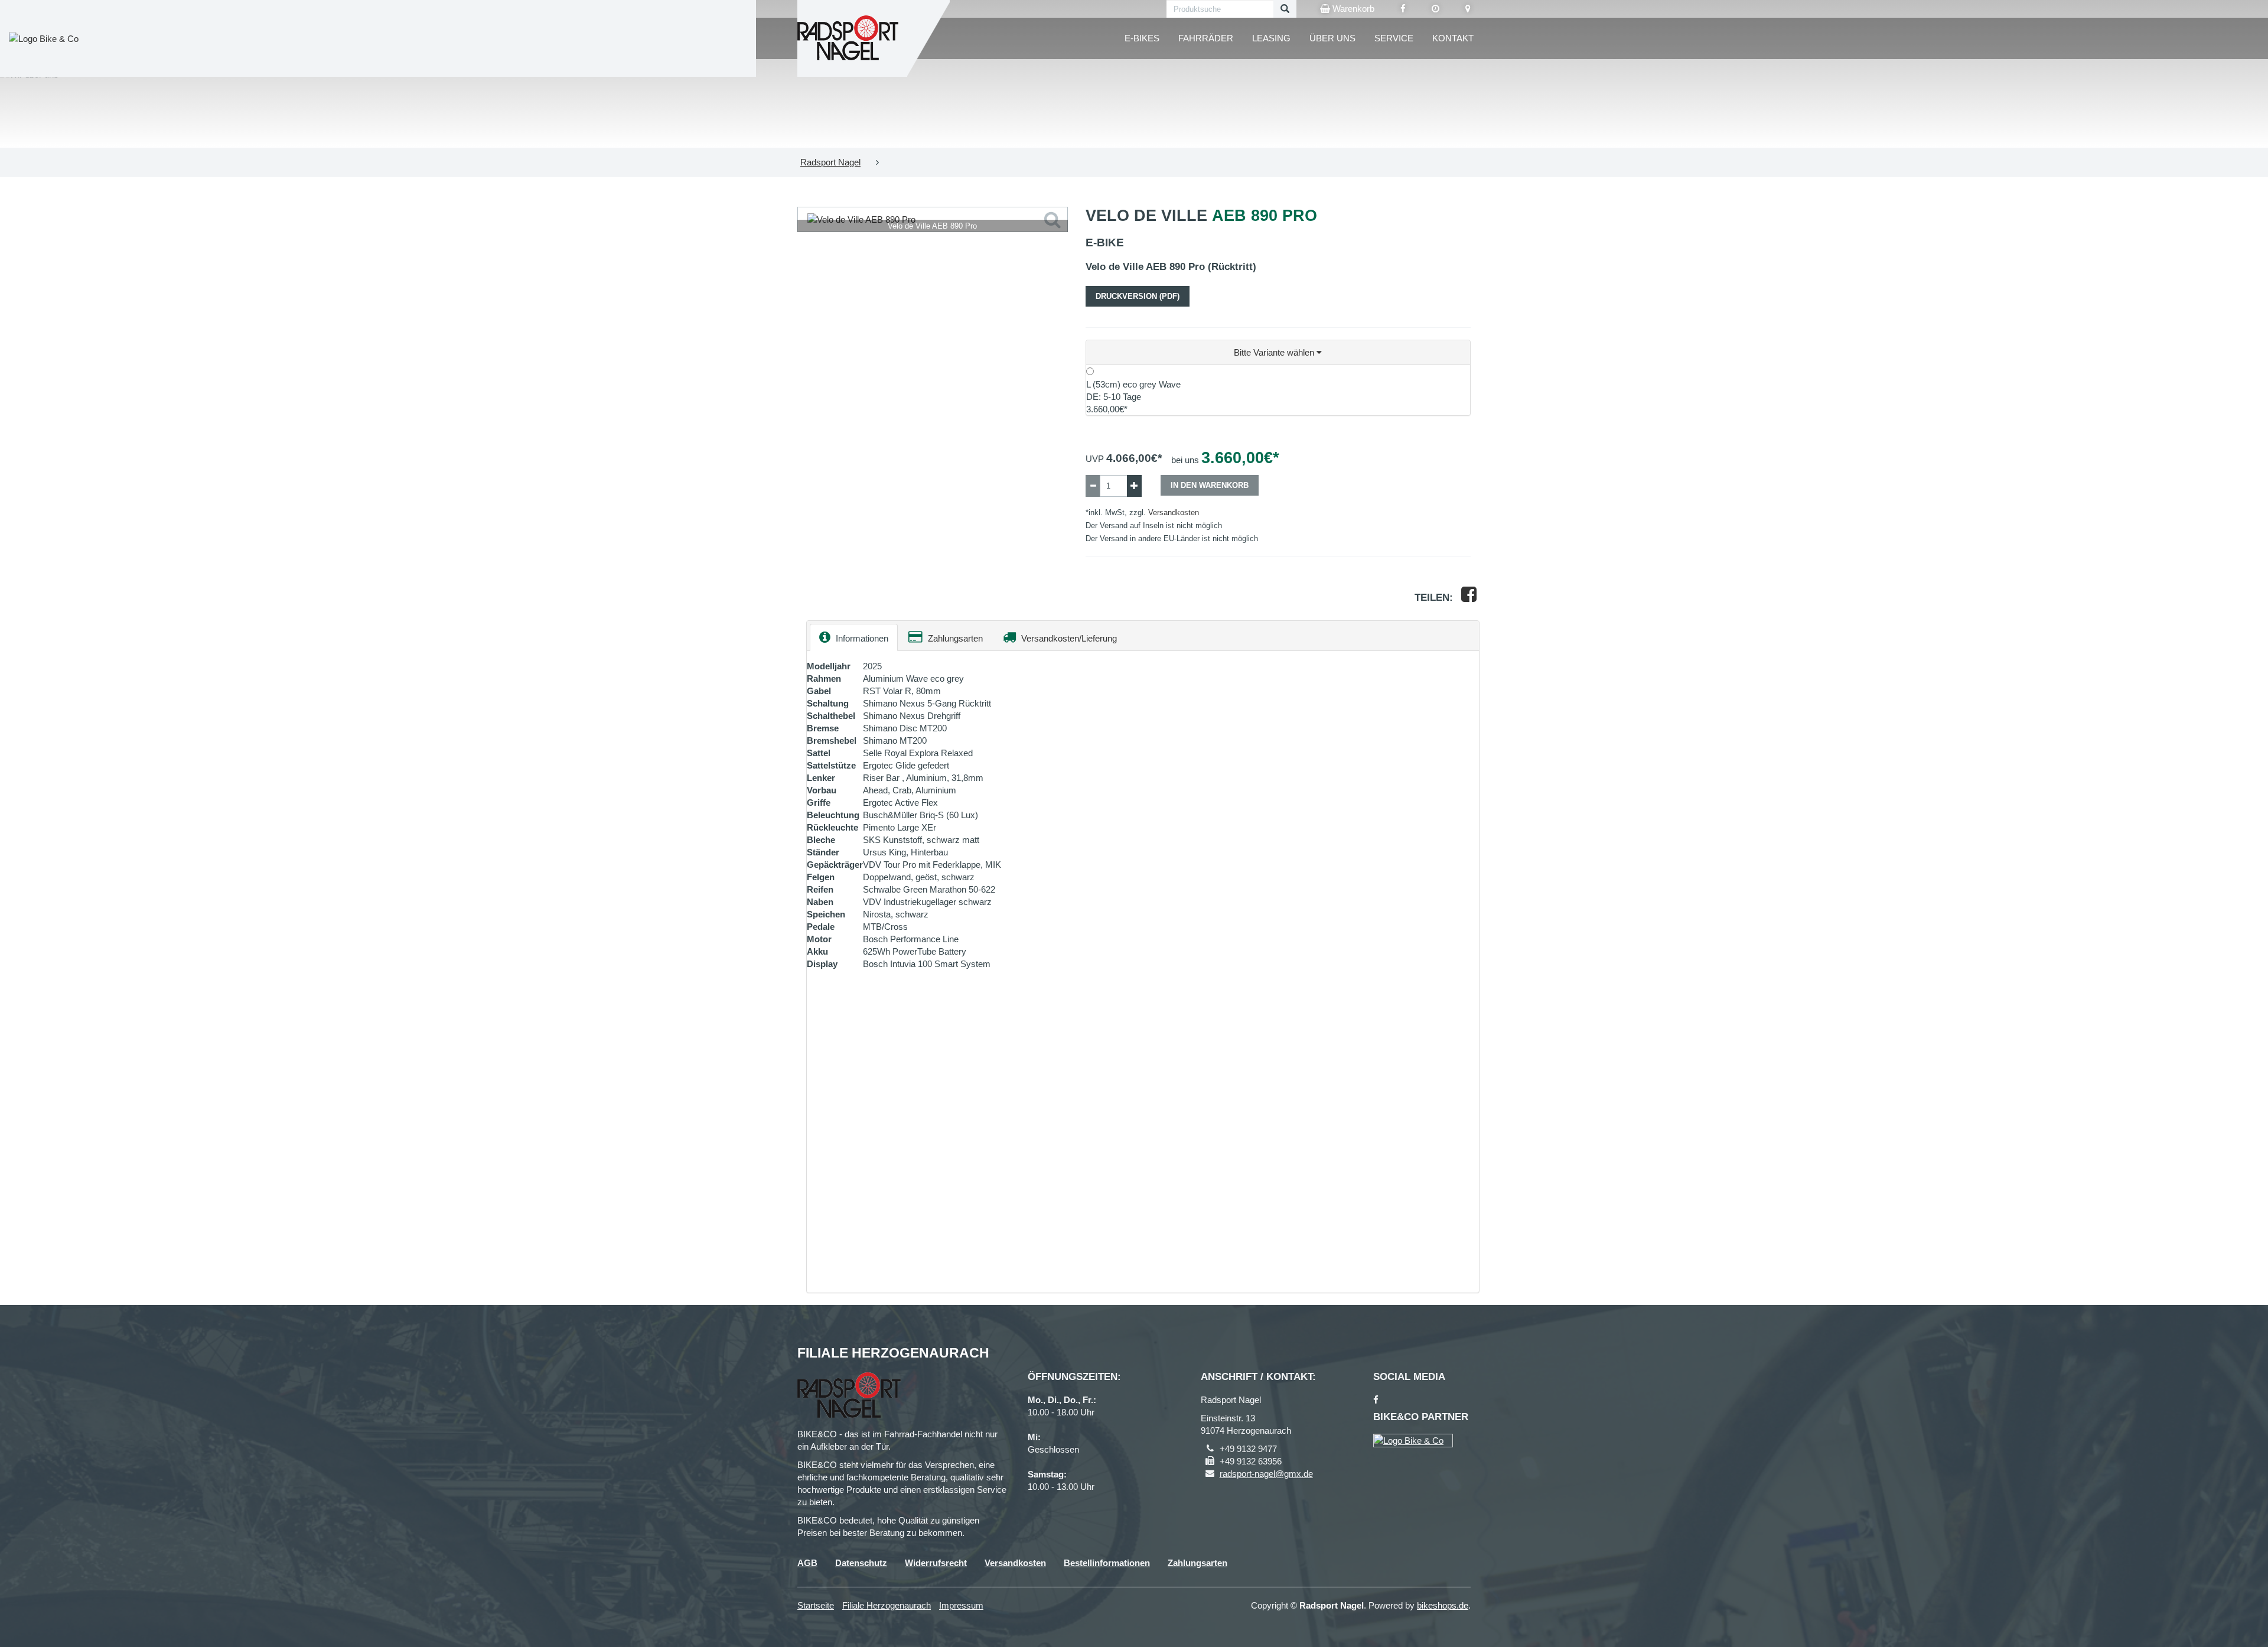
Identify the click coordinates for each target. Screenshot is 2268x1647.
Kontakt (1453, 38)
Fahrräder (1206, 38)
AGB (807, 1563)
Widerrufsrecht (936, 1563)
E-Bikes (1142, 38)
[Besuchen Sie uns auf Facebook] (1403, 9)
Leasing (1271, 38)
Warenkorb (1352, 9)
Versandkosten (1174, 512)
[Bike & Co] (1413, 1441)
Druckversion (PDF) (1138, 296)
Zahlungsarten (954, 638)
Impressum (961, 1605)
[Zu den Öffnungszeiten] (1436, 9)
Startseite (816, 1605)
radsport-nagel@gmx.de (1266, 1474)
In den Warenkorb (1210, 485)
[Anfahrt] (1468, 9)
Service (1394, 38)
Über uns (1332, 38)
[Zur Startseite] (848, 38)
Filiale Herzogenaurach (887, 1605)
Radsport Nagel (830, 162)
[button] (1278, 353)
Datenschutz (861, 1563)
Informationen (861, 638)
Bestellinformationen (1107, 1563)
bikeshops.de (1443, 1605)
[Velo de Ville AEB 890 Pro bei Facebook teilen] (1469, 598)
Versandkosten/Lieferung (1068, 638)
